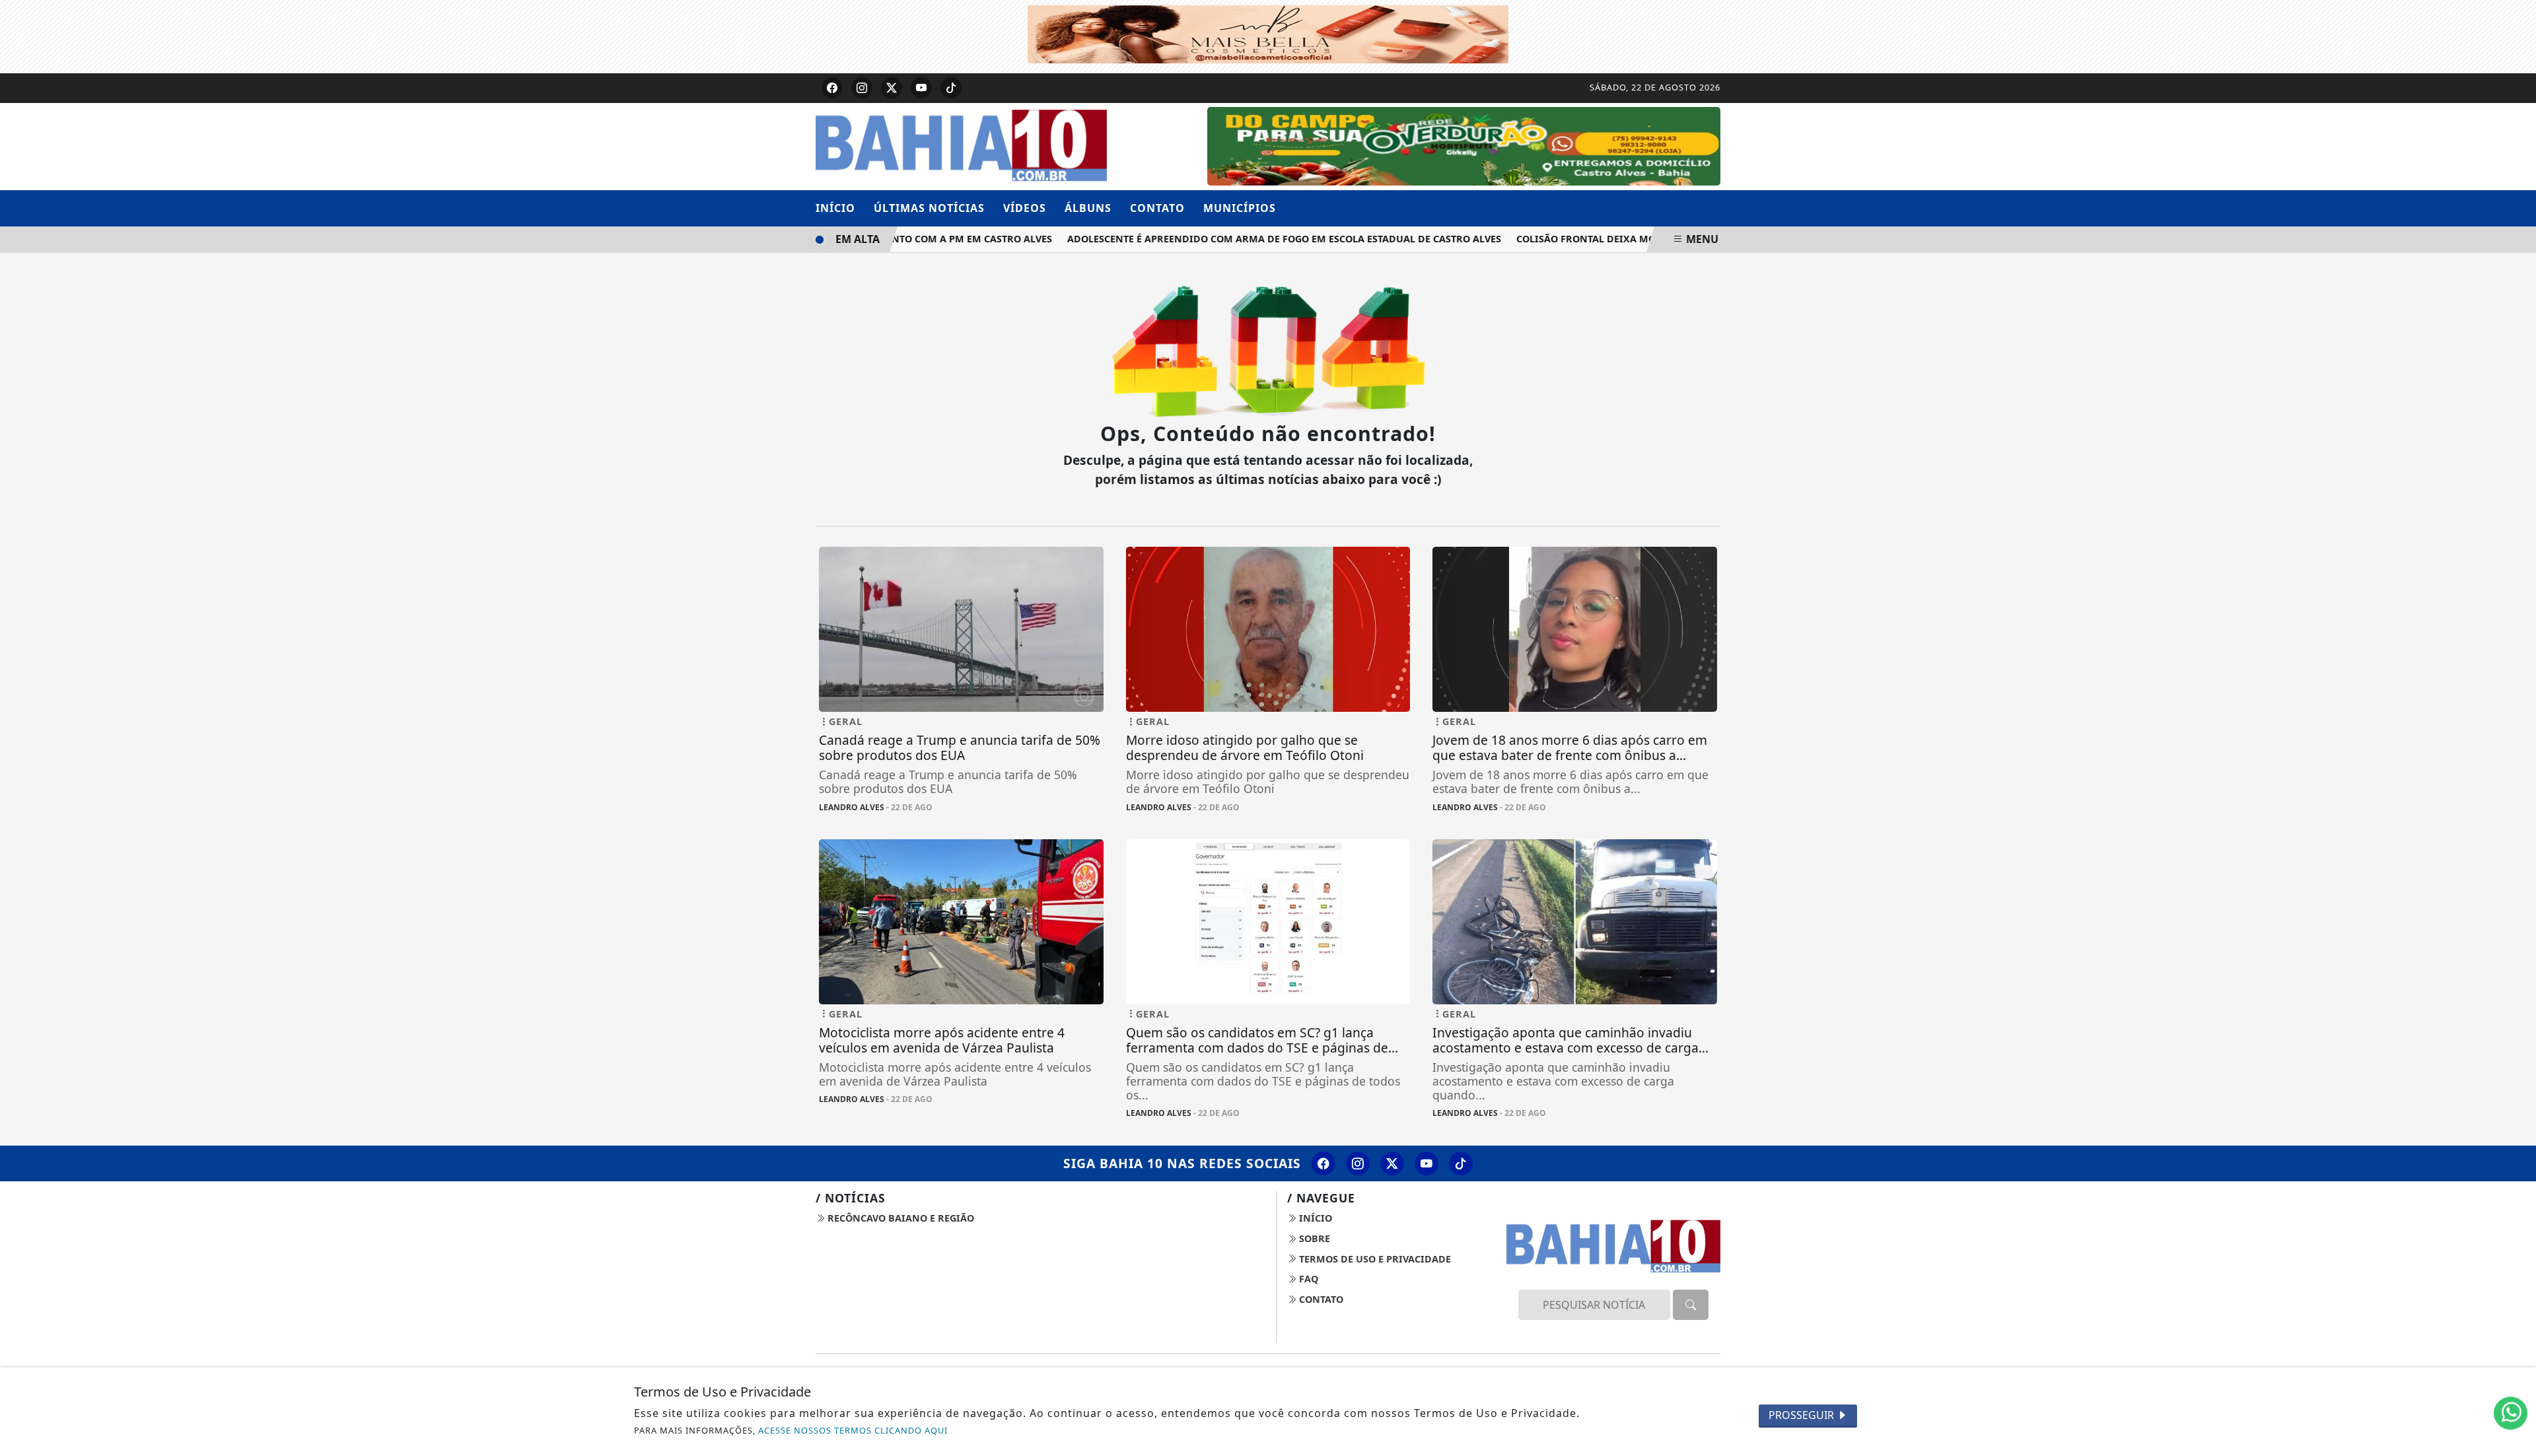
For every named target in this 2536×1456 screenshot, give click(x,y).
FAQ (1307, 1279)
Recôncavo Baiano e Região (899, 1218)
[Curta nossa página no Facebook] (1323, 1163)
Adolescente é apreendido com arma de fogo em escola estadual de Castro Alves (1254, 239)
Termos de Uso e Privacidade (1374, 1259)
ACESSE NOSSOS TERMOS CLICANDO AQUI (853, 1430)
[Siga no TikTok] (951, 88)
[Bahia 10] (961, 145)
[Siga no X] (892, 88)
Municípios (1240, 208)
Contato (1157, 208)
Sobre (1313, 1238)
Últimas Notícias (929, 208)
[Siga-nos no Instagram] (1358, 1163)
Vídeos (1025, 208)
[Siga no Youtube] (921, 88)
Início (835, 208)
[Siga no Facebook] (832, 88)
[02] (1464, 145)
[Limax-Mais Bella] (1268, 32)
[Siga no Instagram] (862, 88)
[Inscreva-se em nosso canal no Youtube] (1426, 1163)
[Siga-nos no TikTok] (1461, 1163)
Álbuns (1088, 208)
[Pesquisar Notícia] (1691, 1305)
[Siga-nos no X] (1392, 1163)
